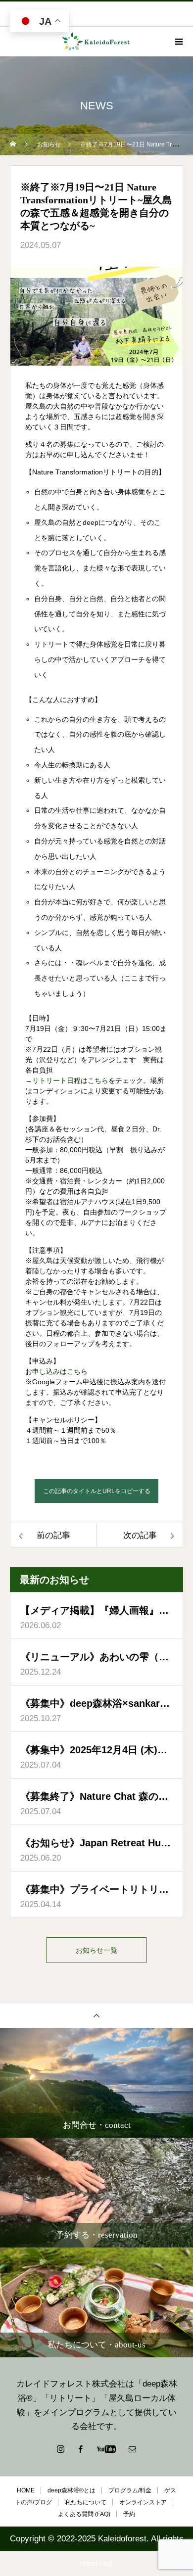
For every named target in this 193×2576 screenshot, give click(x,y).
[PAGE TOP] (96, 2015)
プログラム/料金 (130, 2490)
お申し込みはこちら (56, 1371)
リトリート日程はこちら (70, 1080)
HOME (26, 2490)
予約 (129, 2514)
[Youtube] (107, 2449)
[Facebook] (81, 2449)
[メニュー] (178, 42)
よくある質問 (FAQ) (84, 2514)
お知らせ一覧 (96, 1950)
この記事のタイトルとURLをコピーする (97, 1491)
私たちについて (86, 2502)
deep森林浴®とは (72, 2490)
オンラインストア (143, 2502)
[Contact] (133, 2449)
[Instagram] (61, 2449)
